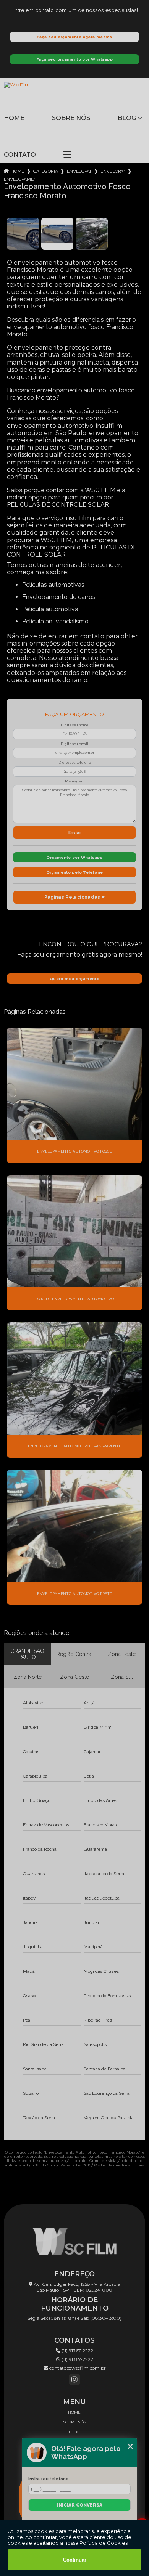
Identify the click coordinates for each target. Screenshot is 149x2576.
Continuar (75, 2560)
